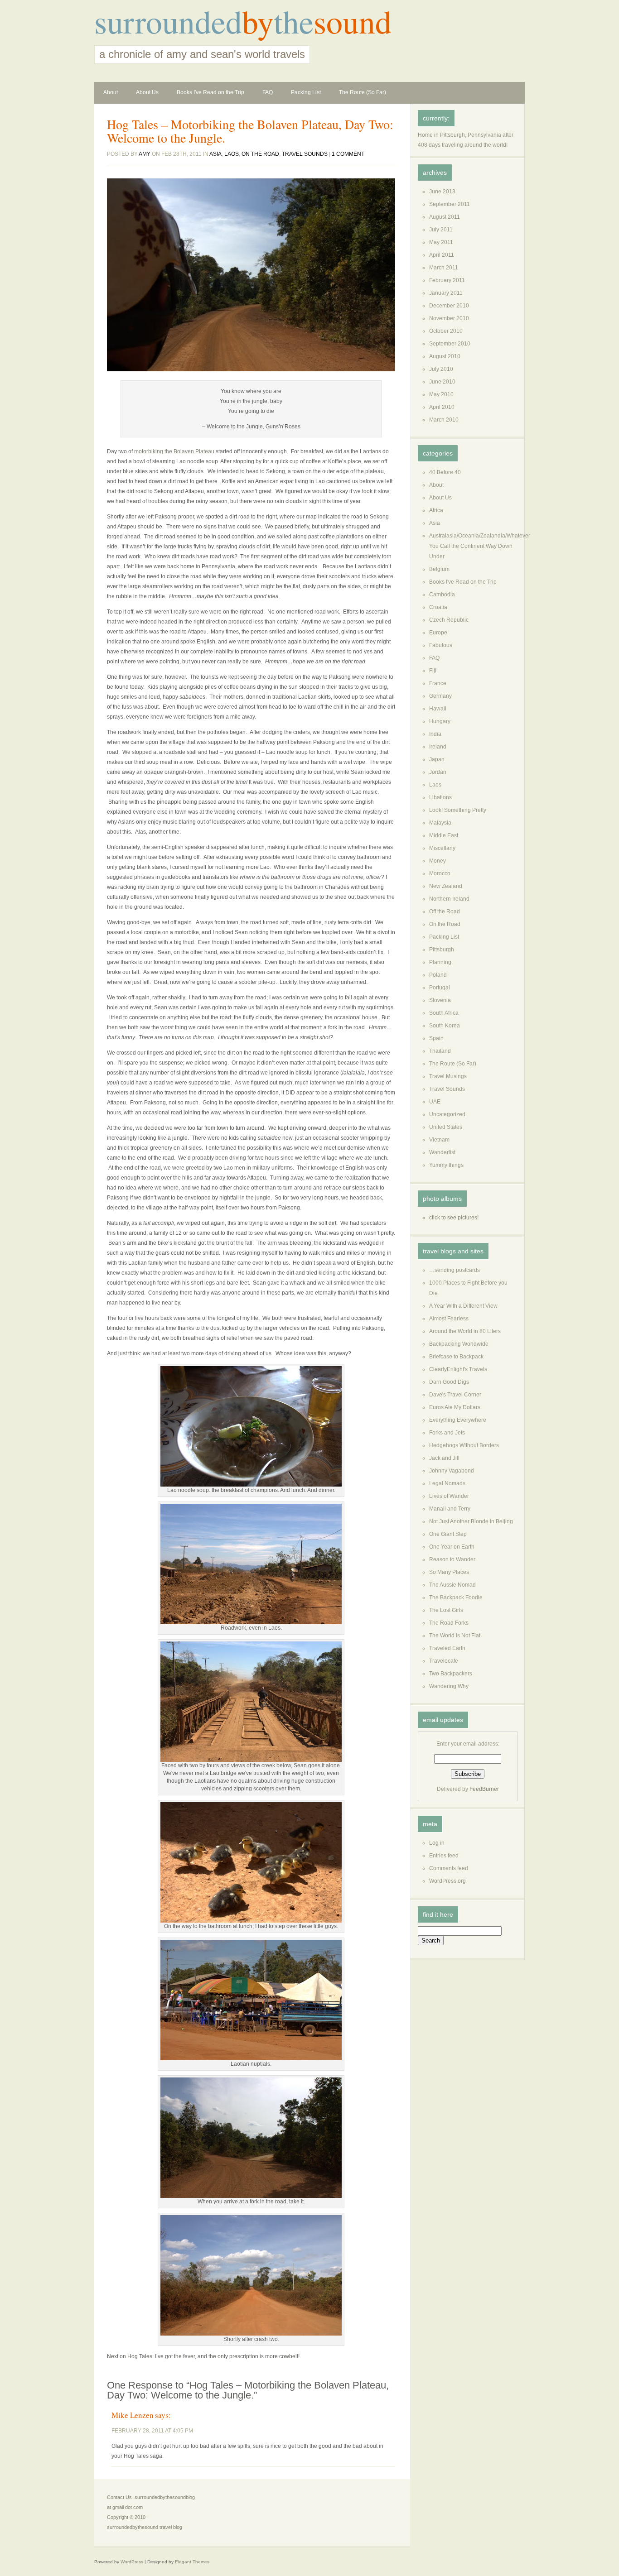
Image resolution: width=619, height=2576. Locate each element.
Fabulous (441, 645)
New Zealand (446, 886)
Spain (436, 1038)
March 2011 (444, 268)
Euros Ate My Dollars (455, 1407)
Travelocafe (444, 1661)
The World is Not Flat (455, 1636)
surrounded (168, 21)
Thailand (440, 1051)
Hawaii (438, 709)
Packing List (306, 92)
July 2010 (441, 369)
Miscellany (442, 848)
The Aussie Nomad (452, 1585)
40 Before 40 (445, 472)
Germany (440, 696)
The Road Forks (449, 1623)
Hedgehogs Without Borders (464, 1445)
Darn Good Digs (449, 1382)
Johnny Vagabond (452, 1471)
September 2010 (450, 344)
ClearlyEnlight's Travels (458, 1369)
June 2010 (442, 382)
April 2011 (442, 255)
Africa (436, 510)
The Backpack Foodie (456, 1597)
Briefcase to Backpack (456, 1357)
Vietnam (439, 1140)
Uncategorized (447, 1114)
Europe (438, 633)
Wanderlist (442, 1152)
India (435, 734)
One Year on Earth (452, 1547)
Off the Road (445, 911)
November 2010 (449, 318)
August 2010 (445, 356)
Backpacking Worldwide (459, 1344)
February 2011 (447, 280)
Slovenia (440, 1000)
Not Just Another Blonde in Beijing (471, 1521)
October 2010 (446, 331)
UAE (435, 1102)
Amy (145, 154)
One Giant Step (448, 1534)
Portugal (440, 988)
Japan (437, 759)
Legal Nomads (447, 1483)
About (111, 92)
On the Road (260, 154)
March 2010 (444, 420)
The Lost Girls (446, 1610)
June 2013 (442, 192)
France (438, 683)
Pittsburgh (442, 950)
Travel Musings (448, 1076)
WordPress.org (447, 1881)
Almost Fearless (449, 1319)
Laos (232, 154)
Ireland (438, 747)
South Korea (445, 1026)
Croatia (438, 607)
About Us (147, 92)
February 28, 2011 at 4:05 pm (152, 2431)
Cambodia (442, 595)
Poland (438, 975)
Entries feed (444, 1856)
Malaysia (440, 823)
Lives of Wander (449, 1496)
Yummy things (446, 1165)
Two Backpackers (451, 1674)
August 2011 (445, 217)
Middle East (444, 835)
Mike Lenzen (133, 2415)
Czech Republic (449, 620)
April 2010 (442, 407)
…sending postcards (455, 1270)
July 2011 (441, 230)
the (294, 21)
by (258, 21)
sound (353, 21)
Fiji (433, 671)
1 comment (348, 154)
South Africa (444, 1013)
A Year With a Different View (463, 1306)
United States (446, 1127)
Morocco (440, 873)
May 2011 (441, 242)
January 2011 (446, 293)
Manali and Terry (450, 1509)
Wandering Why (449, 1686)
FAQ (268, 92)
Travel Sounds (305, 154)
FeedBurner (484, 1789)
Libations (440, 797)
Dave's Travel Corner (455, 1395)
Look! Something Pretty (458, 810)
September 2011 (450, 204)
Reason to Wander (452, 1559)
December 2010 (449, 306)
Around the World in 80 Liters (465, 1331)
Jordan (438, 772)
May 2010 (441, 394)
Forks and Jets (447, 1433)
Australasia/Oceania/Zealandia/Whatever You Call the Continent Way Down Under (480, 546)
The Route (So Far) (363, 92)
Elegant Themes (192, 2562)
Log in (437, 1843)
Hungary (440, 721)
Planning (440, 962)
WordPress (132, 2562)
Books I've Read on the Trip (210, 92)
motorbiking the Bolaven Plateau (174, 451)
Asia (215, 154)
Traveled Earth (447, 1648)
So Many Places (449, 1572)
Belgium (439, 569)
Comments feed (449, 1868)
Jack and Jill (444, 1458)
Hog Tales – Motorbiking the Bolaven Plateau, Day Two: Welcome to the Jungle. (250, 131)
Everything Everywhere (458, 1420)
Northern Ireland (449, 899)
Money (438, 861)
